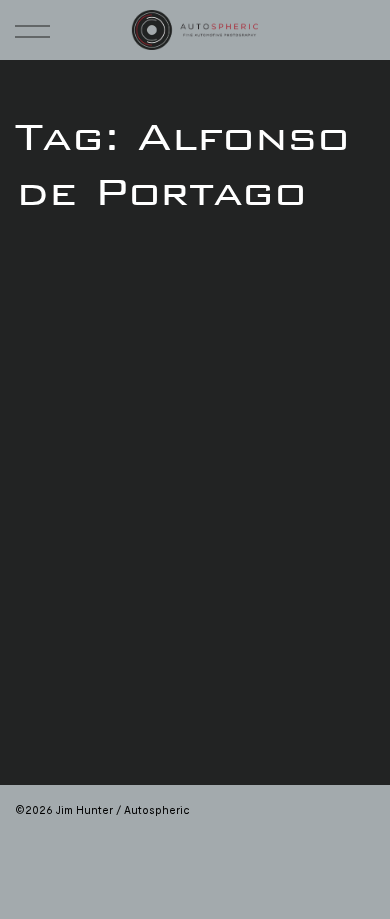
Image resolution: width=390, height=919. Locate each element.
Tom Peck (53, 380)
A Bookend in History (106, 605)
